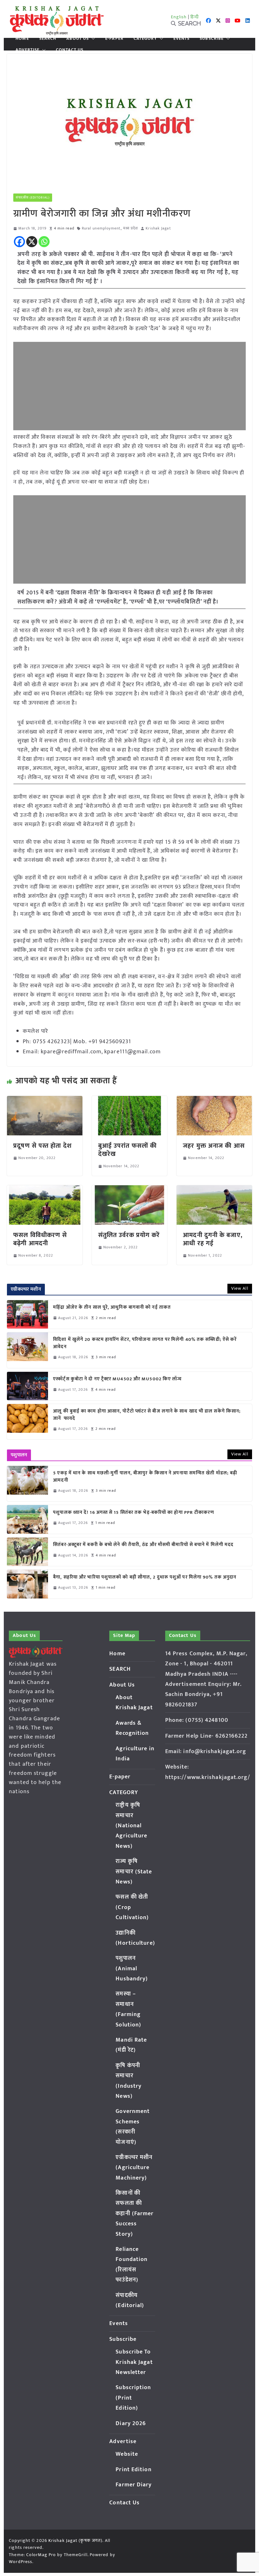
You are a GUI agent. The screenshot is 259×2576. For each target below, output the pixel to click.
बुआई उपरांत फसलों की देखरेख (127, 1150)
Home (22, 39)
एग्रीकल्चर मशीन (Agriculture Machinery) (134, 2168)
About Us (78, 39)
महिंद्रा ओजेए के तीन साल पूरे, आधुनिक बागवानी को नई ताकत (112, 1308)
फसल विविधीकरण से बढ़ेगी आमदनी (40, 1239)
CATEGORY (145, 39)
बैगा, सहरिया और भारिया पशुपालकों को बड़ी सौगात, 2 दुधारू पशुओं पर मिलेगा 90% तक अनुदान (145, 1577)
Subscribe (212, 39)
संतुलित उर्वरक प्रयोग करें (129, 1235)
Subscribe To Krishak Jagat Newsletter (134, 2362)
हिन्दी (195, 17)
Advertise (27, 50)
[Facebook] (19, 242)
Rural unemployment (101, 228)
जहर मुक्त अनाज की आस (214, 1146)
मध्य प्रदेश (131, 228)
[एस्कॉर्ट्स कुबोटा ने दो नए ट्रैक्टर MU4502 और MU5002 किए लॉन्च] (27, 1386)
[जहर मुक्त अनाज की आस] (214, 1100)
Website (127, 2454)
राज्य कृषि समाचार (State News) (134, 1872)
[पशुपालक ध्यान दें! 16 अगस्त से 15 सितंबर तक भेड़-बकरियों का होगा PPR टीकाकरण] (27, 1519)
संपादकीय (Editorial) (33, 198)
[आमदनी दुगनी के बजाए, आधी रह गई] (214, 1190)
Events (182, 39)
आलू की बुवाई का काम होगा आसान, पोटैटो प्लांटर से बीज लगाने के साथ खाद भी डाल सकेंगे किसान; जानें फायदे (147, 1415)
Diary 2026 (131, 2424)
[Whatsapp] (44, 242)
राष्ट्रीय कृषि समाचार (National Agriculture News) (131, 1826)
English (179, 17)
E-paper (114, 39)
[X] (32, 242)
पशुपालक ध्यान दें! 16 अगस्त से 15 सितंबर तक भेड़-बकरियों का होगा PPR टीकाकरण (135, 1513)
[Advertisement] (129, 386)
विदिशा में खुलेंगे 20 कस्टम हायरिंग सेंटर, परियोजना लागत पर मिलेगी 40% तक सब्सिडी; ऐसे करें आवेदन (145, 1343)
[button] (92, 39)
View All (240, 1288)
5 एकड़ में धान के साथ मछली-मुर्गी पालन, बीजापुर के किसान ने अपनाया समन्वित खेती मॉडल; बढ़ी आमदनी (145, 1477)
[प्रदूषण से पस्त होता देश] (45, 1100)
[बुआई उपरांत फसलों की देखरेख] (129, 1100)
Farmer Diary (134, 2485)
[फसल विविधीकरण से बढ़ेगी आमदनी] (45, 1190)
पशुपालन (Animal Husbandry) (132, 1969)
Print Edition (133, 2470)
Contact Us (70, 50)
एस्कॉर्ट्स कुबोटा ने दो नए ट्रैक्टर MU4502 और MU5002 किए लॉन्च (117, 1379)
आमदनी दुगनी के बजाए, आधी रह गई (213, 1239)
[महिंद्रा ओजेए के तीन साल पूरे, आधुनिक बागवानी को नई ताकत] (27, 1314)
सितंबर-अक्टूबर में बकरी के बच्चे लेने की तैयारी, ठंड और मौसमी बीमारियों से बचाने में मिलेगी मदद (143, 1545)
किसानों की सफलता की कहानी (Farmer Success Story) (135, 2214)
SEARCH (48, 39)
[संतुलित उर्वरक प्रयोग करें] (129, 1190)
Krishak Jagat (158, 228)
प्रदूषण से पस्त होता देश (42, 1146)
